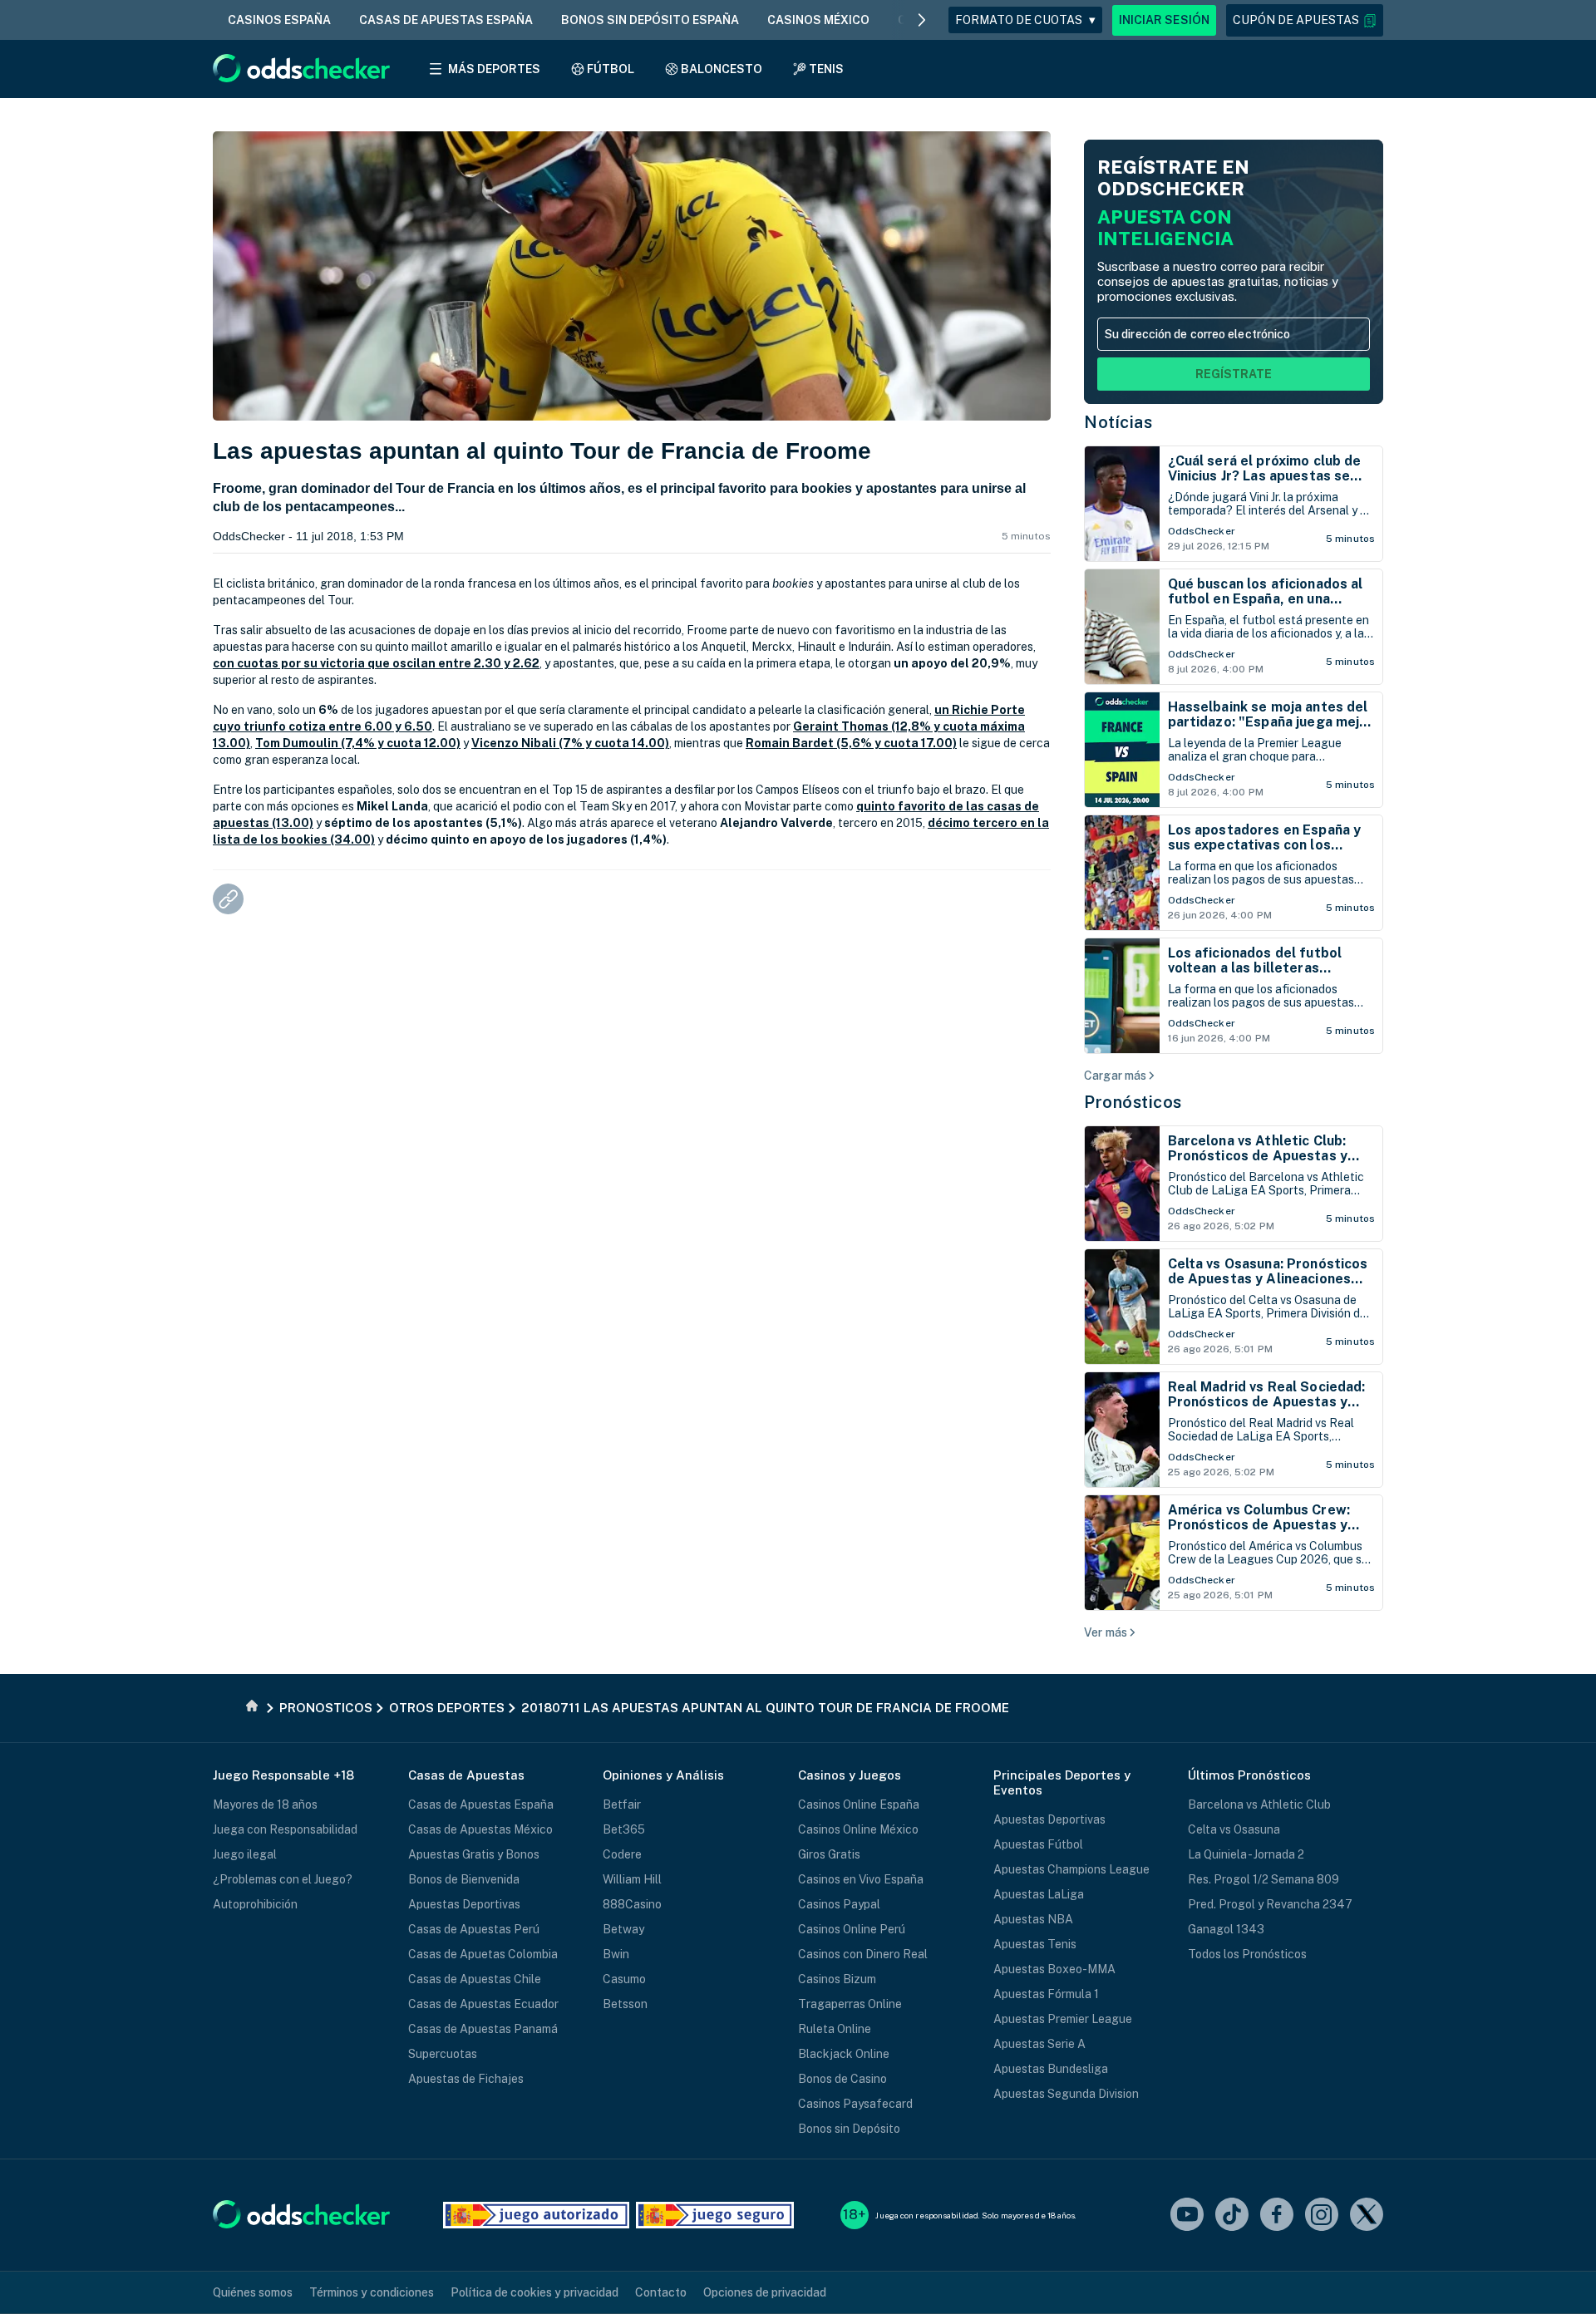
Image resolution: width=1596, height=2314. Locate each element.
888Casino (632, 1904)
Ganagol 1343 (1226, 1929)
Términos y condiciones (372, 2292)
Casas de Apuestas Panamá (483, 2029)
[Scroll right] (922, 20)
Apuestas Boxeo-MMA (1054, 1969)
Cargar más (1115, 1076)
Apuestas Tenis (1035, 1944)
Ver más (1106, 1632)
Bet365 (624, 1829)
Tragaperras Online (850, 2004)
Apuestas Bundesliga (1051, 2069)
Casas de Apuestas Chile (475, 1979)
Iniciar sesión (1164, 20)
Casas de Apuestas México (480, 1829)
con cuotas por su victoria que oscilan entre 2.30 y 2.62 (376, 663)
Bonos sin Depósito (849, 2129)
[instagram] (1322, 2216)
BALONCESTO (722, 69)
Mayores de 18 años (265, 1804)
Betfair (622, 1804)
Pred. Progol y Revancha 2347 (1270, 1904)
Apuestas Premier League (1063, 2019)
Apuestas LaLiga (1039, 1894)
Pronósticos (1133, 1102)
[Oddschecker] (301, 2216)
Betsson (625, 2004)
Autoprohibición (255, 1904)
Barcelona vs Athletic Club (1259, 1804)
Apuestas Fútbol (1038, 1844)
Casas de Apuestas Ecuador (483, 2004)
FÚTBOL (611, 69)
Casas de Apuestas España (481, 1804)
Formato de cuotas (1025, 20)
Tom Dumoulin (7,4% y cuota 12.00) (358, 743)
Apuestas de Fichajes (466, 2079)
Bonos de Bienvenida (464, 1879)
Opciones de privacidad (765, 2292)
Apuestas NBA (1033, 1919)
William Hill (632, 1879)
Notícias (1118, 422)
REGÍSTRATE (1234, 374)
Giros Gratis (829, 1854)
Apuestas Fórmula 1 (1046, 1994)
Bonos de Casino (842, 2079)
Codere (622, 1854)
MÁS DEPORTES (494, 69)
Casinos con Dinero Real (863, 1954)
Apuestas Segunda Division (1066, 2094)
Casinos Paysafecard (855, 2104)
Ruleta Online (835, 2029)
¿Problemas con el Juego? (283, 1879)
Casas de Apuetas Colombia (483, 1954)
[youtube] (1187, 2216)
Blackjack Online (844, 2054)
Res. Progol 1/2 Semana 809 (1263, 1879)
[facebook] (1277, 2216)
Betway (623, 1929)
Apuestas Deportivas (464, 1904)
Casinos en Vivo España (861, 1879)
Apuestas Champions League (1071, 1869)
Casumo (624, 1979)
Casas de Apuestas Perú (474, 1929)
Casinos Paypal (839, 1904)
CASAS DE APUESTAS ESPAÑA (446, 20)
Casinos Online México (858, 1829)
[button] (1305, 20)
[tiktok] (1232, 2216)
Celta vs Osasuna (1234, 1829)
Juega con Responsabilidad (285, 1829)
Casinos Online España (859, 1804)
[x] (1367, 2216)
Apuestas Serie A (1039, 2044)
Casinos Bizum (837, 1979)
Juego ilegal (245, 1854)
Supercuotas (443, 2054)
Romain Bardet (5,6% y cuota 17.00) (851, 743)
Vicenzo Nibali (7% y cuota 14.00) (570, 743)
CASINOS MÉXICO (818, 20)
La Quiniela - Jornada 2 (1246, 1854)
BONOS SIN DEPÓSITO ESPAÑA (650, 20)
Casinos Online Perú (852, 1929)
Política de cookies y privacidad (534, 2292)
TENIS (826, 69)
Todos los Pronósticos (1247, 1954)
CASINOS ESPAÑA (279, 20)
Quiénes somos (253, 2292)
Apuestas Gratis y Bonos (474, 1854)
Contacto (661, 2292)
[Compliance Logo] (536, 2215)
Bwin (616, 1954)
